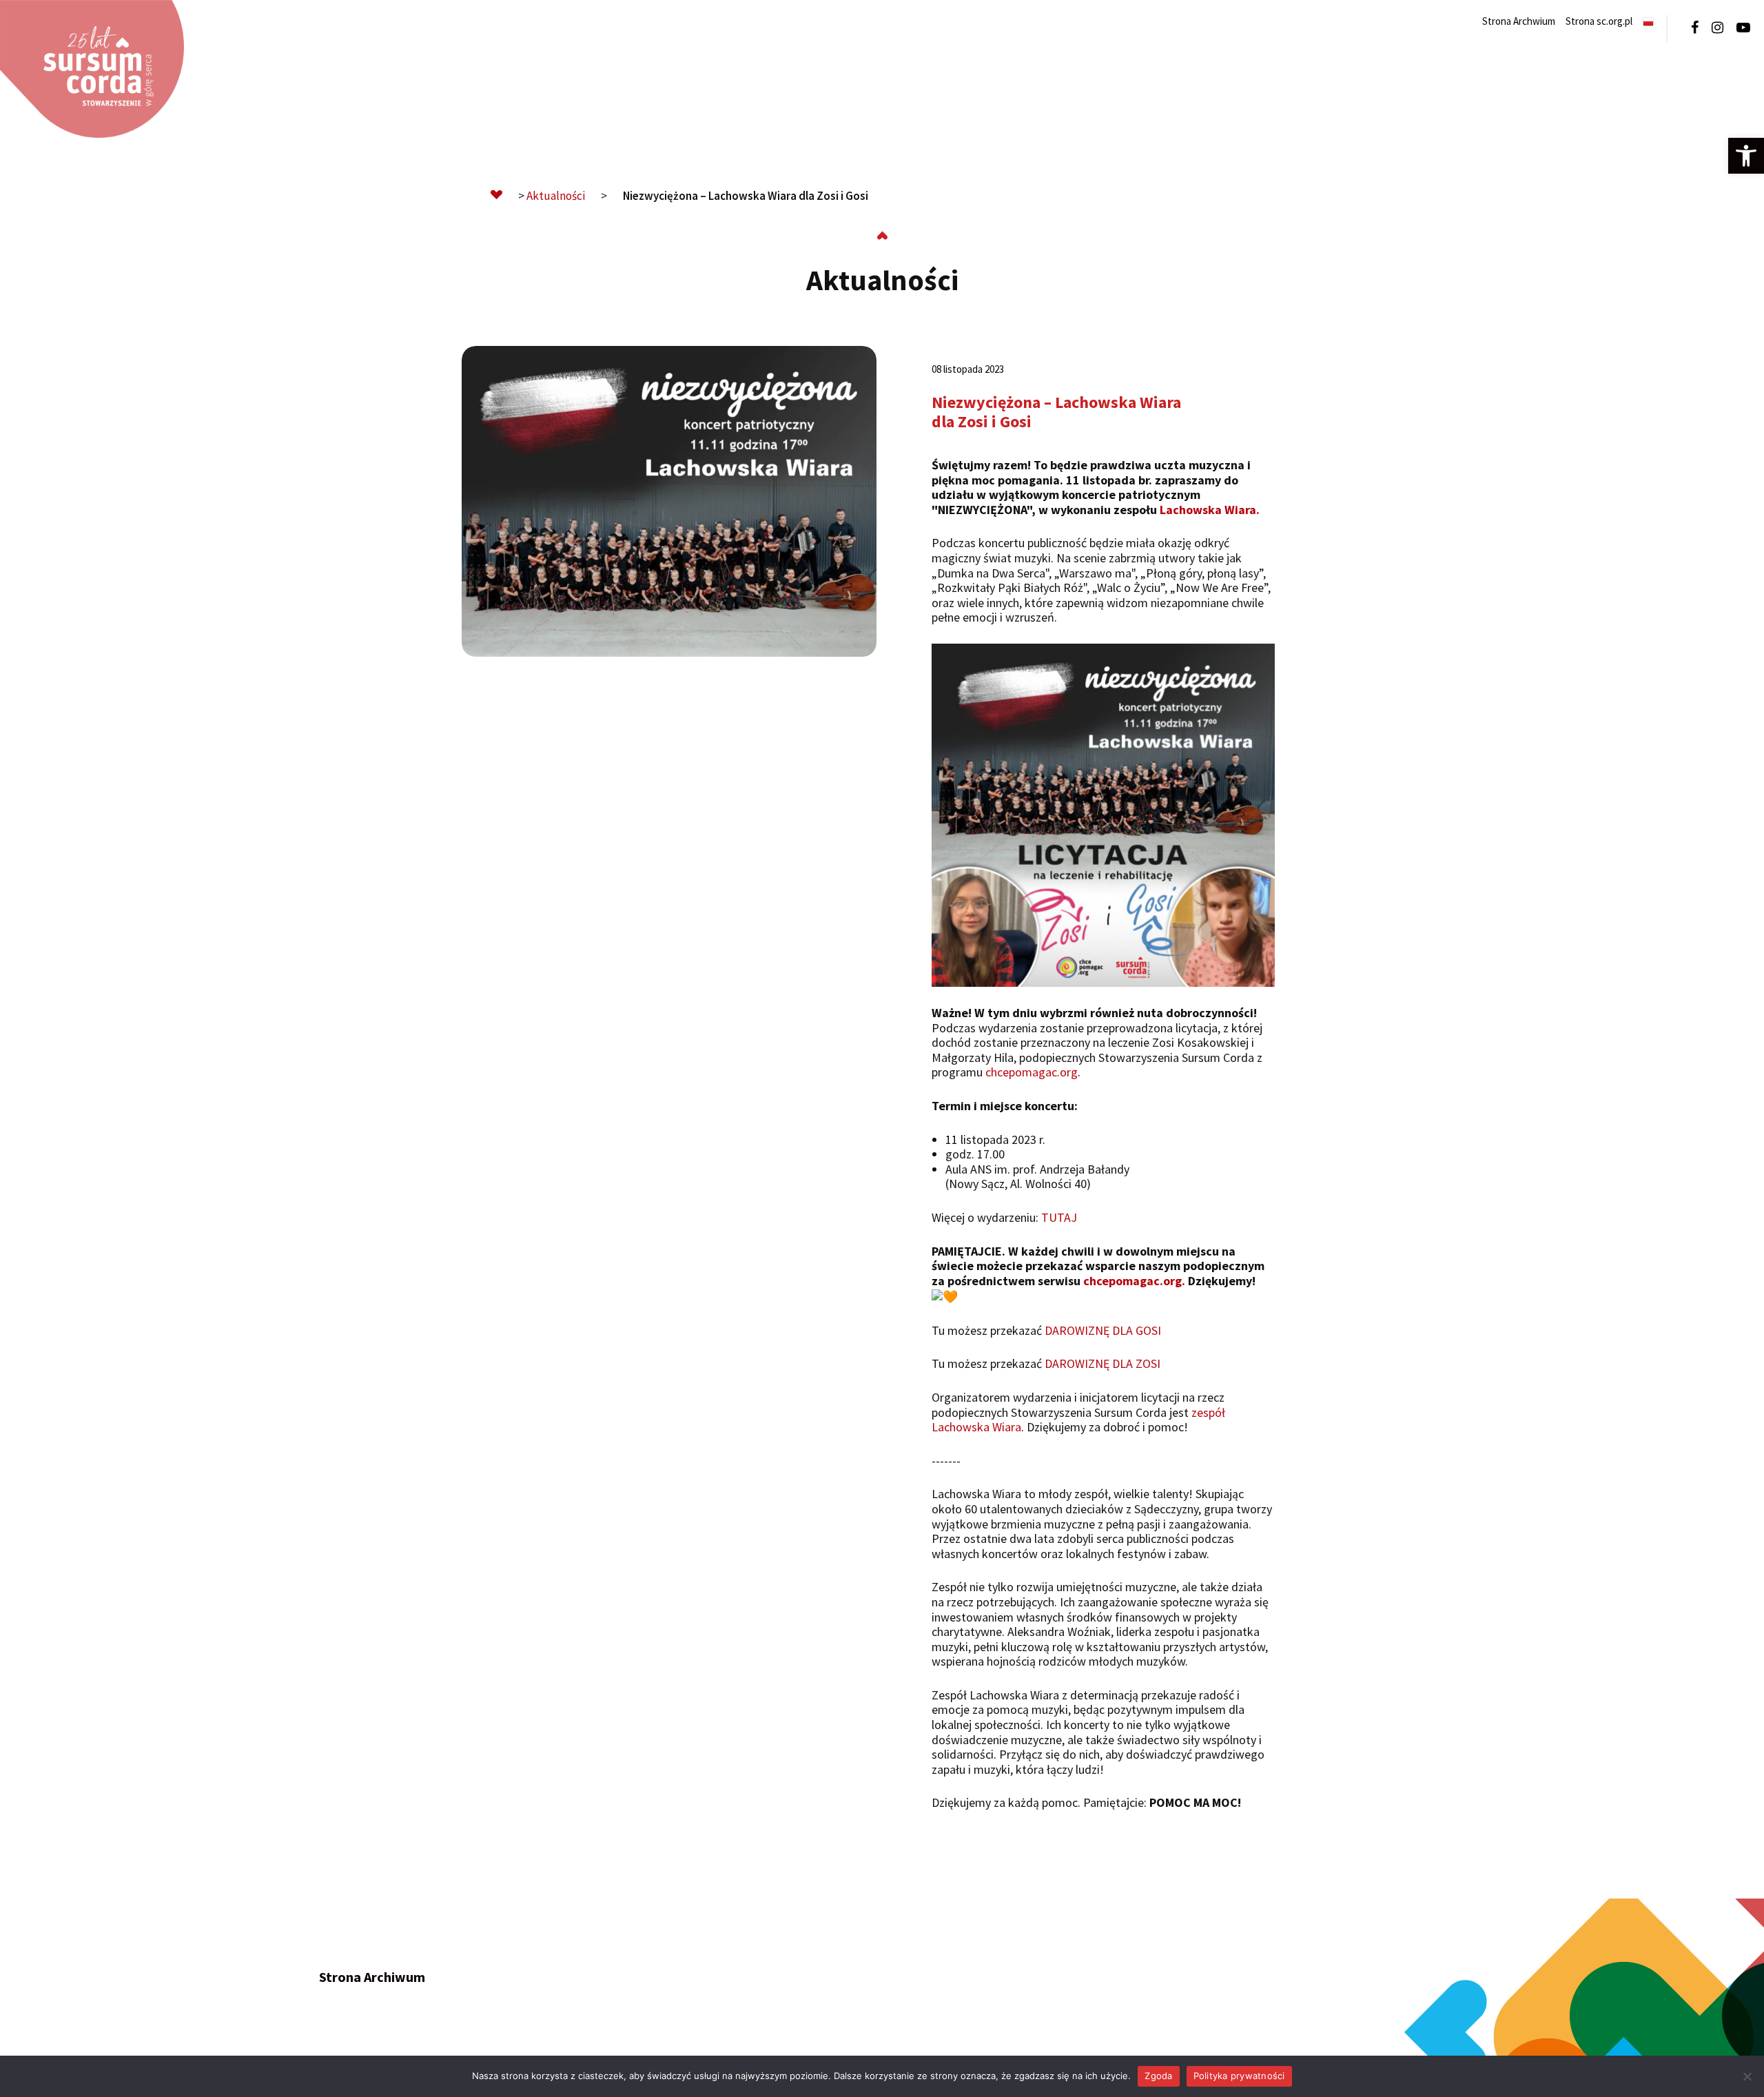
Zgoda (1158, 2076)
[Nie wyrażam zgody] (1747, 2076)
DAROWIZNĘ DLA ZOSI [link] (1102, 1363)
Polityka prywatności (1239, 2076)
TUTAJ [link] (1059, 1217)
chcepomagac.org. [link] (1134, 1281)
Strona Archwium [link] (1519, 21)
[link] (1746, 156)
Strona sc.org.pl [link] (1599, 21)
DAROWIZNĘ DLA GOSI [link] (1103, 1330)
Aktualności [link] (556, 196)
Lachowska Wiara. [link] (1210, 510)
